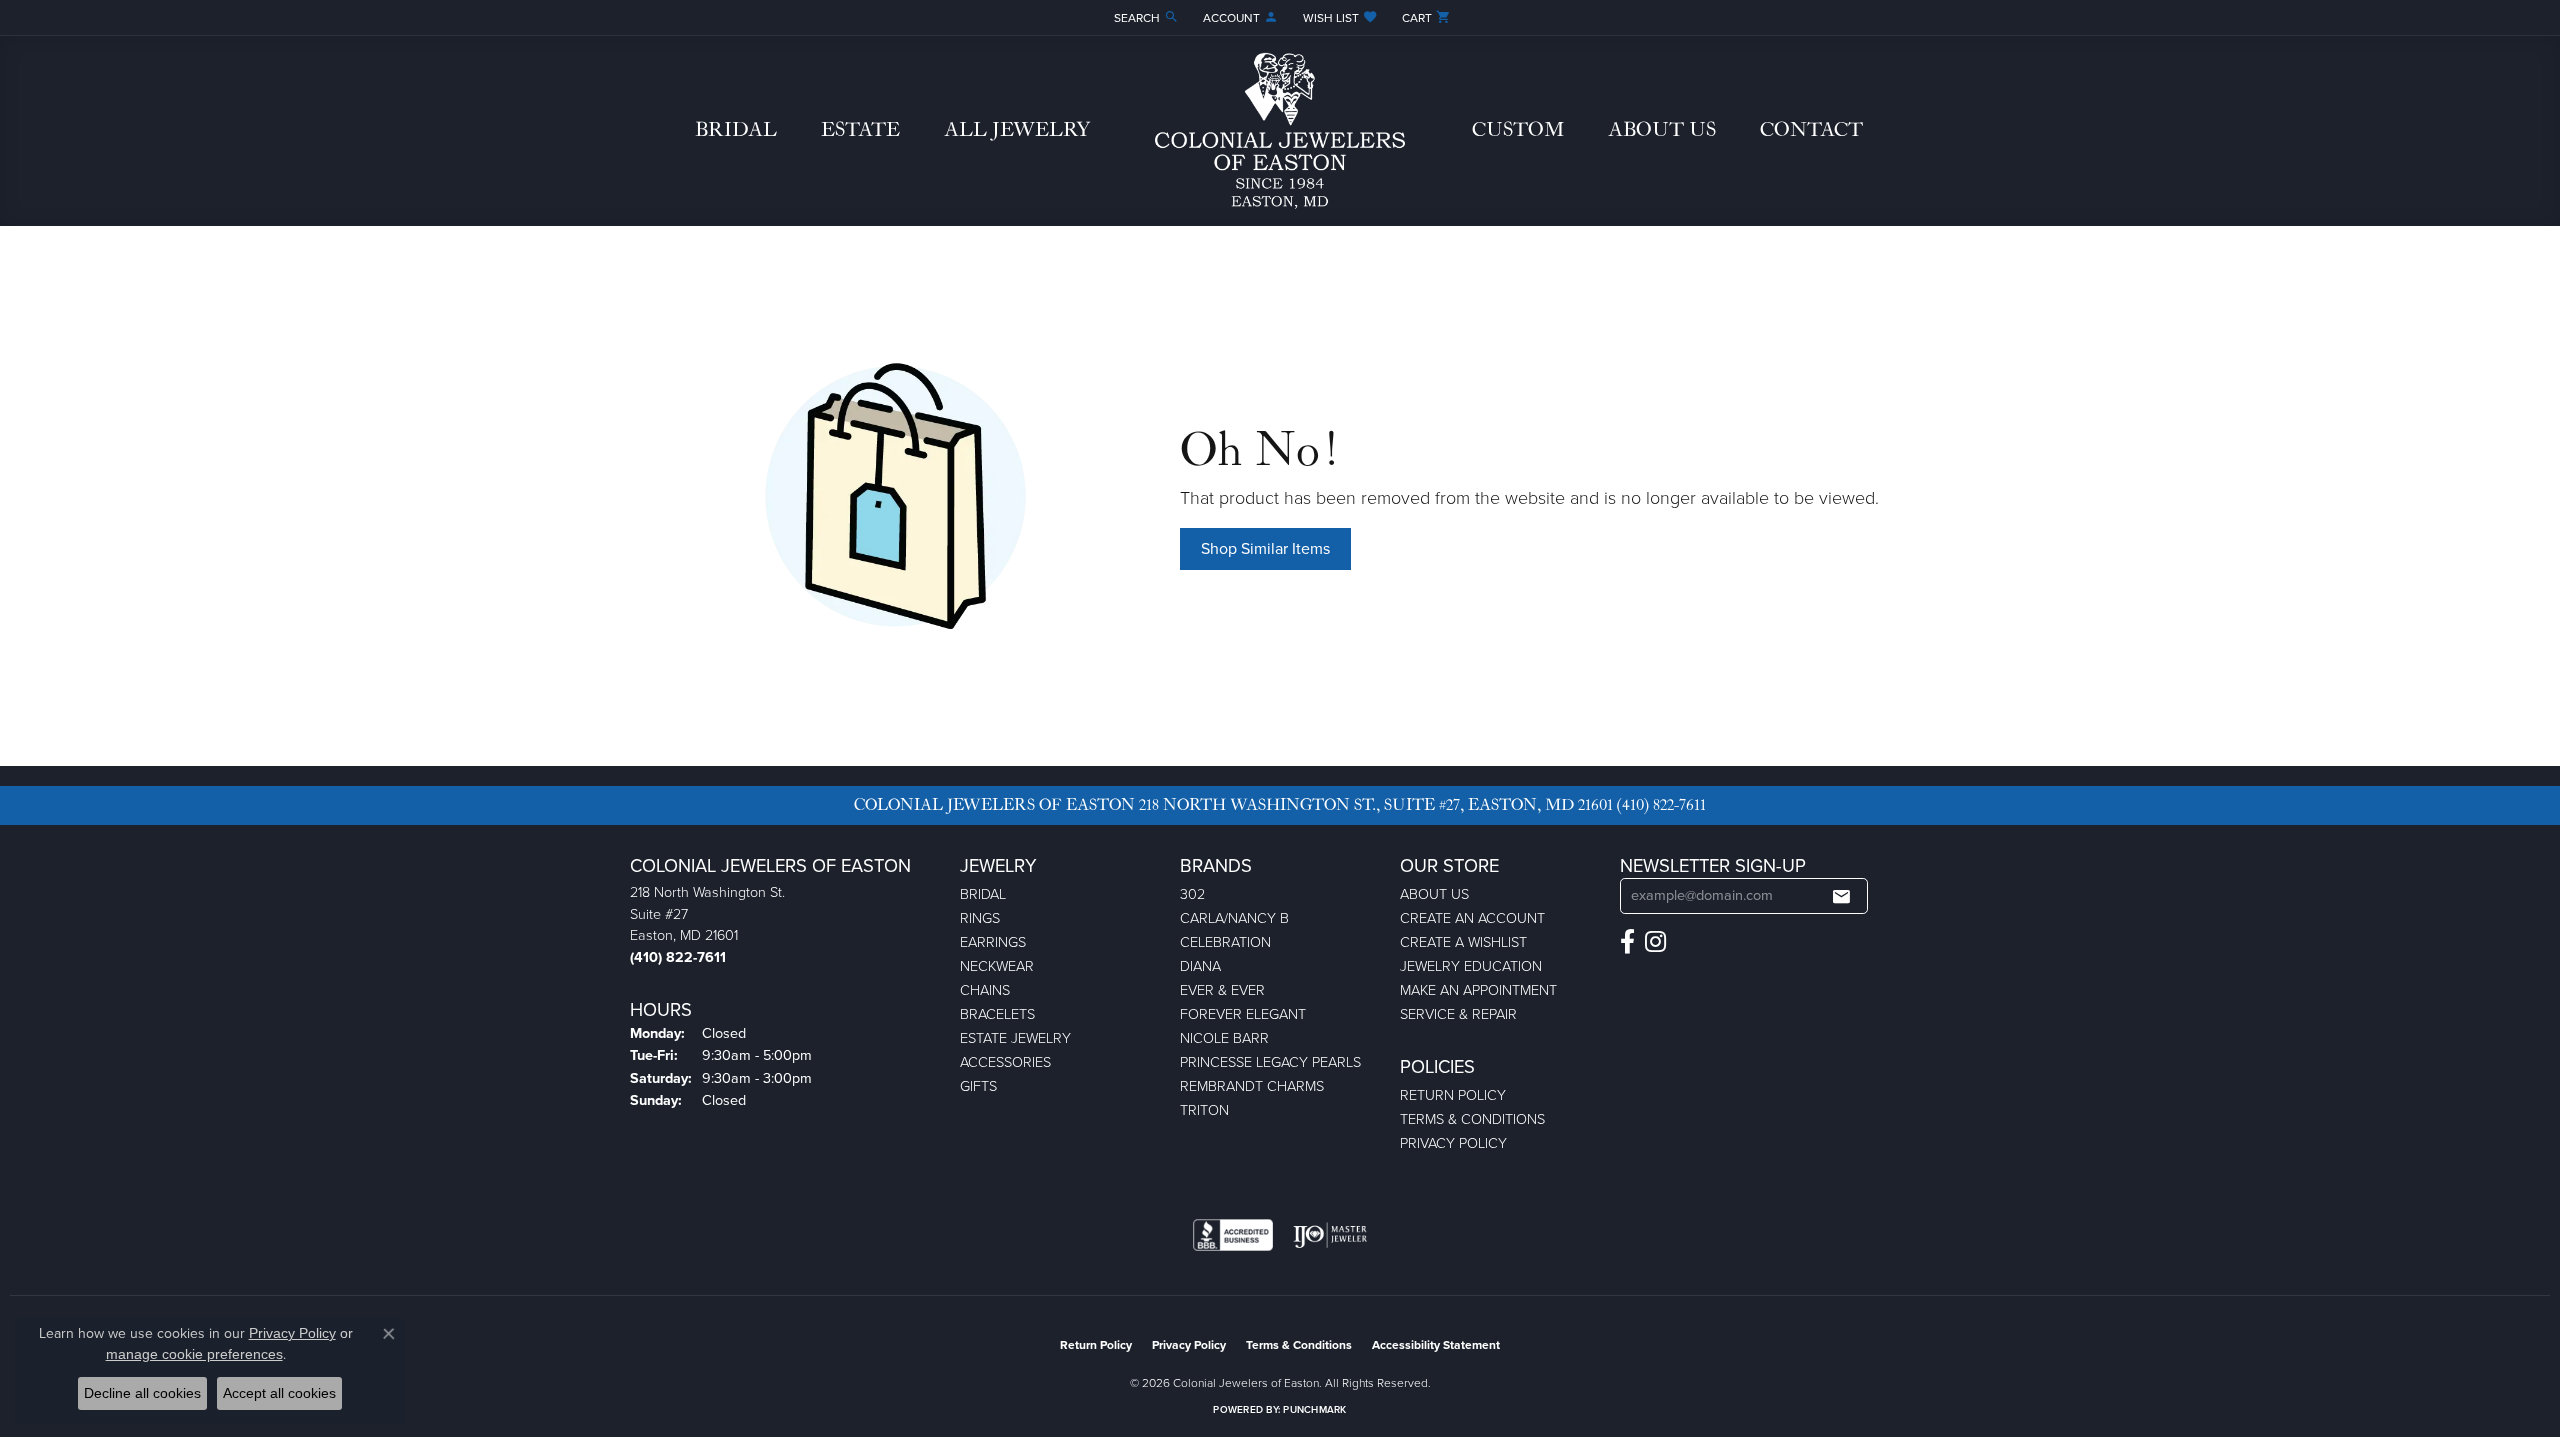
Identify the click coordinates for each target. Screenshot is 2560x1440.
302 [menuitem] (1192, 894)
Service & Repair (1458, 1014)
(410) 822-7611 (1661, 805)
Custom (1518, 130)
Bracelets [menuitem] (997, 1014)
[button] (1144, 17)
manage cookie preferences (194, 1354)
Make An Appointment (1478, 990)
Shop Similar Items (1265, 548)
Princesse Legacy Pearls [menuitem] (1270, 1062)
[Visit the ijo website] (1330, 1235)
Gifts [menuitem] (978, 1086)
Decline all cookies (142, 1393)
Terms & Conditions (1472, 1119)
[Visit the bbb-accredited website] (1233, 1235)
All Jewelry (1017, 130)
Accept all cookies (279, 1393)
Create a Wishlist (1463, 942)
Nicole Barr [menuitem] (1224, 1038)
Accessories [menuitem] (1005, 1062)
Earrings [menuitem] (993, 942)
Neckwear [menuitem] (997, 966)
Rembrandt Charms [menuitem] (1252, 1086)
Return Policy (1453, 1095)
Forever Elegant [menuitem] (1243, 1014)
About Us (1662, 130)
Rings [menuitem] (980, 918)
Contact (1811, 130)
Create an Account (1472, 918)
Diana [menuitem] (1200, 966)
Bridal (736, 130)
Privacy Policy (1453, 1143)
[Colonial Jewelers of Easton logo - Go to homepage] (1280, 131)
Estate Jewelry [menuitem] (1015, 1038)
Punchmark (1314, 1409)
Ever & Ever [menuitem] (1222, 990)
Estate (860, 130)
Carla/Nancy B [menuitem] (1234, 918)
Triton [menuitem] (1204, 1110)
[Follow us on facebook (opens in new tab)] (1627, 942)
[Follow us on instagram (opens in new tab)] (1655, 942)
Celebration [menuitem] (1225, 942)
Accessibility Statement (1436, 1345)
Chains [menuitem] (985, 990)
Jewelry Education (1471, 966)
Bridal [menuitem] (983, 894)
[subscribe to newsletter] (1841, 896)
